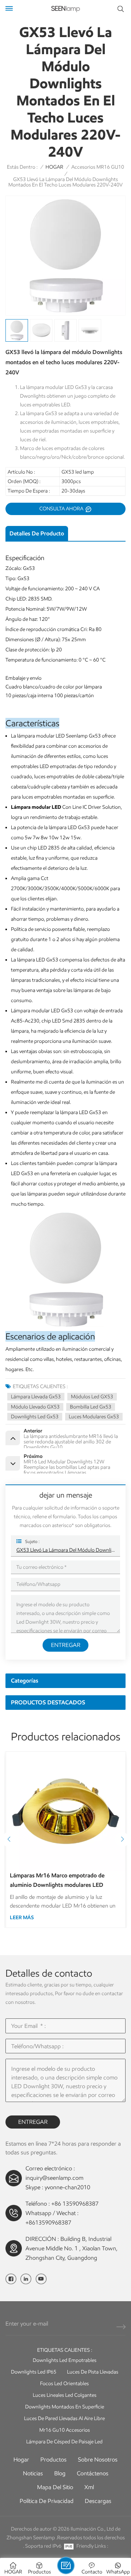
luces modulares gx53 (94, 1417)
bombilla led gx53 (91, 1407)
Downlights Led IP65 (34, 2372)
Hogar (21, 2460)
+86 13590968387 (75, 2204)
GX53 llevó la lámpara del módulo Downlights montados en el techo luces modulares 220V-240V (65, 1550)
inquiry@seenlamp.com (54, 2178)
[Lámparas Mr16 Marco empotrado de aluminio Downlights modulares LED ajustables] (65, 1811)
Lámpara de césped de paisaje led (64, 2442)
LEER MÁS (22, 1918)
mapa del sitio (55, 2487)
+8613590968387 (48, 2223)
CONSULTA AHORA (62, 509)
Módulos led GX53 (92, 1397)
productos (53, 2460)
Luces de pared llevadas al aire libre (64, 2418)
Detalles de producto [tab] (37, 533)
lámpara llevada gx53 (36, 1397)
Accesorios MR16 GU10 (98, 167)
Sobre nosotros (98, 2460)
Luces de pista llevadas (93, 2372)
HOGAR (54, 167)
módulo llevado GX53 (35, 1407)
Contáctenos (93, 2473)
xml (89, 2487)
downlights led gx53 (35, 1417)
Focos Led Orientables (64, 2384)
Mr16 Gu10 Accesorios (65, 2430)
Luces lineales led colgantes (65, 2395)
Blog (60, 2473)
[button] (122, 1840)
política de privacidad (47, 2501)
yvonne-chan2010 (68, 2187)
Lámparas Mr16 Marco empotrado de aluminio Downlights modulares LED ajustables (57, 1881)
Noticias (33, 2473)
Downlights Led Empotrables (65, 2360)
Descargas (98, 2501)
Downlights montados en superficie (65, 2407)
